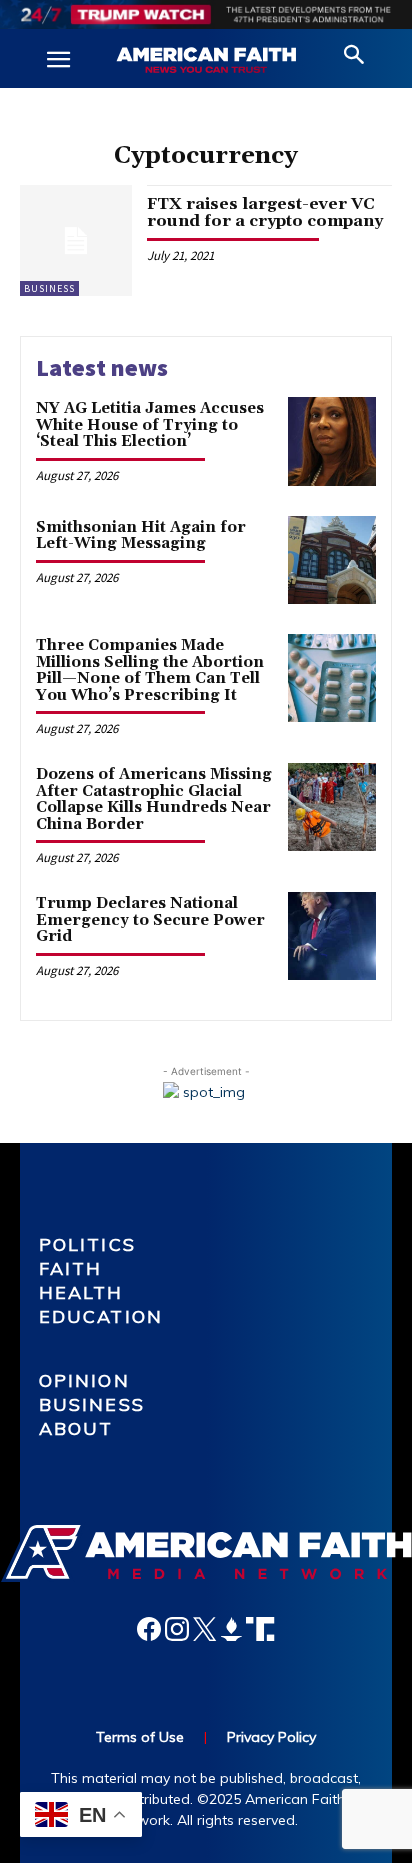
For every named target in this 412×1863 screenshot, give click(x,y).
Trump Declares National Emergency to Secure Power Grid (150, 920)
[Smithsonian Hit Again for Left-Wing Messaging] (332, 560)
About (76, 1428)
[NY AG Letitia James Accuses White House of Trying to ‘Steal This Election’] (332, 441)
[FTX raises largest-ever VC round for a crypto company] (76, 241)
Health (81, 1292)
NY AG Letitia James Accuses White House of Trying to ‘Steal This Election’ (150, 425)
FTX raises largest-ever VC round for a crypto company (265, 213)
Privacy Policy (271, 1737)
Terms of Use (140, 1737)
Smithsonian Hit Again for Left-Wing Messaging (141, 536)
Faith (71, 1268)
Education (101, 1316)
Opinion (84, 1380)
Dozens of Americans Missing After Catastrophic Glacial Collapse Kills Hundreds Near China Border (154, 799)
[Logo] (206, 61)
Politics (87, 1244)
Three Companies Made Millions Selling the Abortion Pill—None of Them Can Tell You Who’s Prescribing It (150, 670)
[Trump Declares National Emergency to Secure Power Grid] (332, 936)
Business (49, 288)
